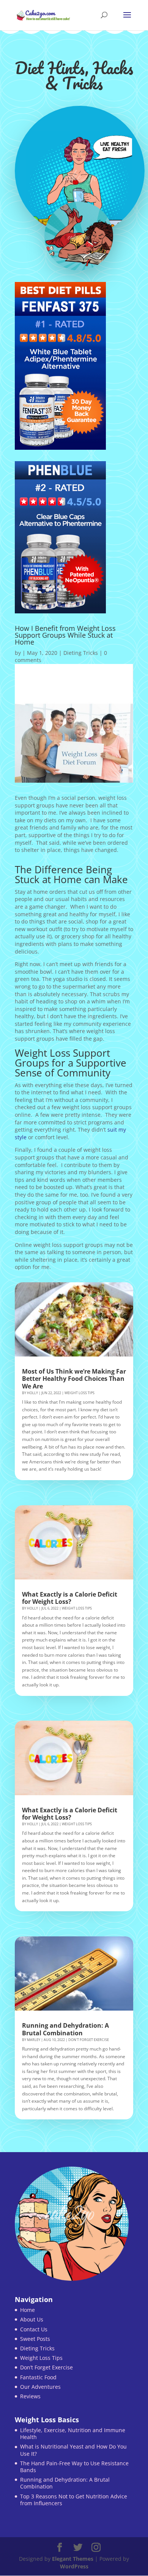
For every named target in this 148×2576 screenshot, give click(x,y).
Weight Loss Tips (80, 1393)
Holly (32, 1393)
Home (28, 2310)
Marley (34, 2040)
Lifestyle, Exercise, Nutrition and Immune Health (73, 2434)
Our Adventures (40, 2387)
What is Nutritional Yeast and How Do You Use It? (73, 2450)
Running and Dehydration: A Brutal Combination (65, 2029)
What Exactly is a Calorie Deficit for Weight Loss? (70, 1598)
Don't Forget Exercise (89, 2040)
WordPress (74, 2566)
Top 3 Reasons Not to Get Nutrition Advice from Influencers (74, 2500)
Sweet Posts (35, 2339)
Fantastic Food (38, 2377)
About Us (32, 2319)
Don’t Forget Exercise (46, 2367)
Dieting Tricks (81, 653)
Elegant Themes (73, 2559)
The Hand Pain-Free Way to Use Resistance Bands (74, 2467)
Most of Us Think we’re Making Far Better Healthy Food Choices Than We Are (74, 1379)
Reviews (30, 2396)
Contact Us (34, 2329)
